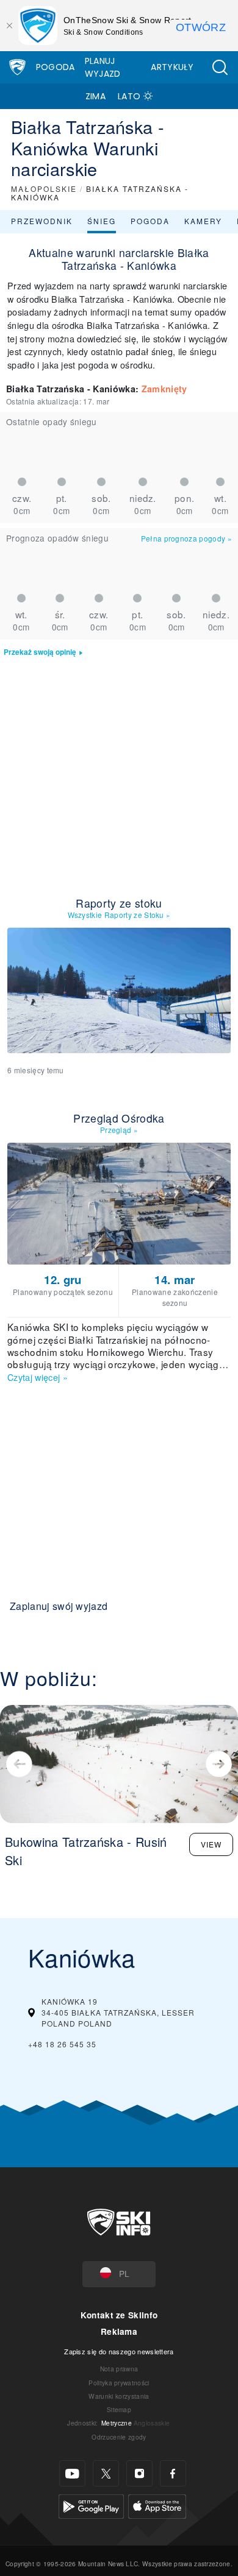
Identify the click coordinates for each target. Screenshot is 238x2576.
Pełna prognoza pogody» (186, 538)
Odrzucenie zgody (119, 2437)
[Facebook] (173, 2473)
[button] (220, 67)
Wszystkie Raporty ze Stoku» (119, 915)
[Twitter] (106, 2473)
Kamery (203, 221)
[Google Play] (91, 2505)
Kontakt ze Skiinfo (119, 2315)
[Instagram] (139, 2473)
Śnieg (102, 221)
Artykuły (172, 67)
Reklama (119, 2331)
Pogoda (56, 67)
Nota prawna (119, 2369)
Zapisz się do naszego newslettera (119, 2351)
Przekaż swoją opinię (40, 652)
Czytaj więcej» (38, 1377)
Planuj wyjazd (103, 67)
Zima (96, 96)
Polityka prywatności (119, 2383)
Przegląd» (119, 1130)
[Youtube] (72, 2473)
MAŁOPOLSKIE (44, 189)
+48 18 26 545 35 (62, 2044)
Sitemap (119, 2409)
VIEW (211, 1844)
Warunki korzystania (119, 2396)
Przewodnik (42, 221)
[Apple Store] (157, 2505)
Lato (129, 96)
